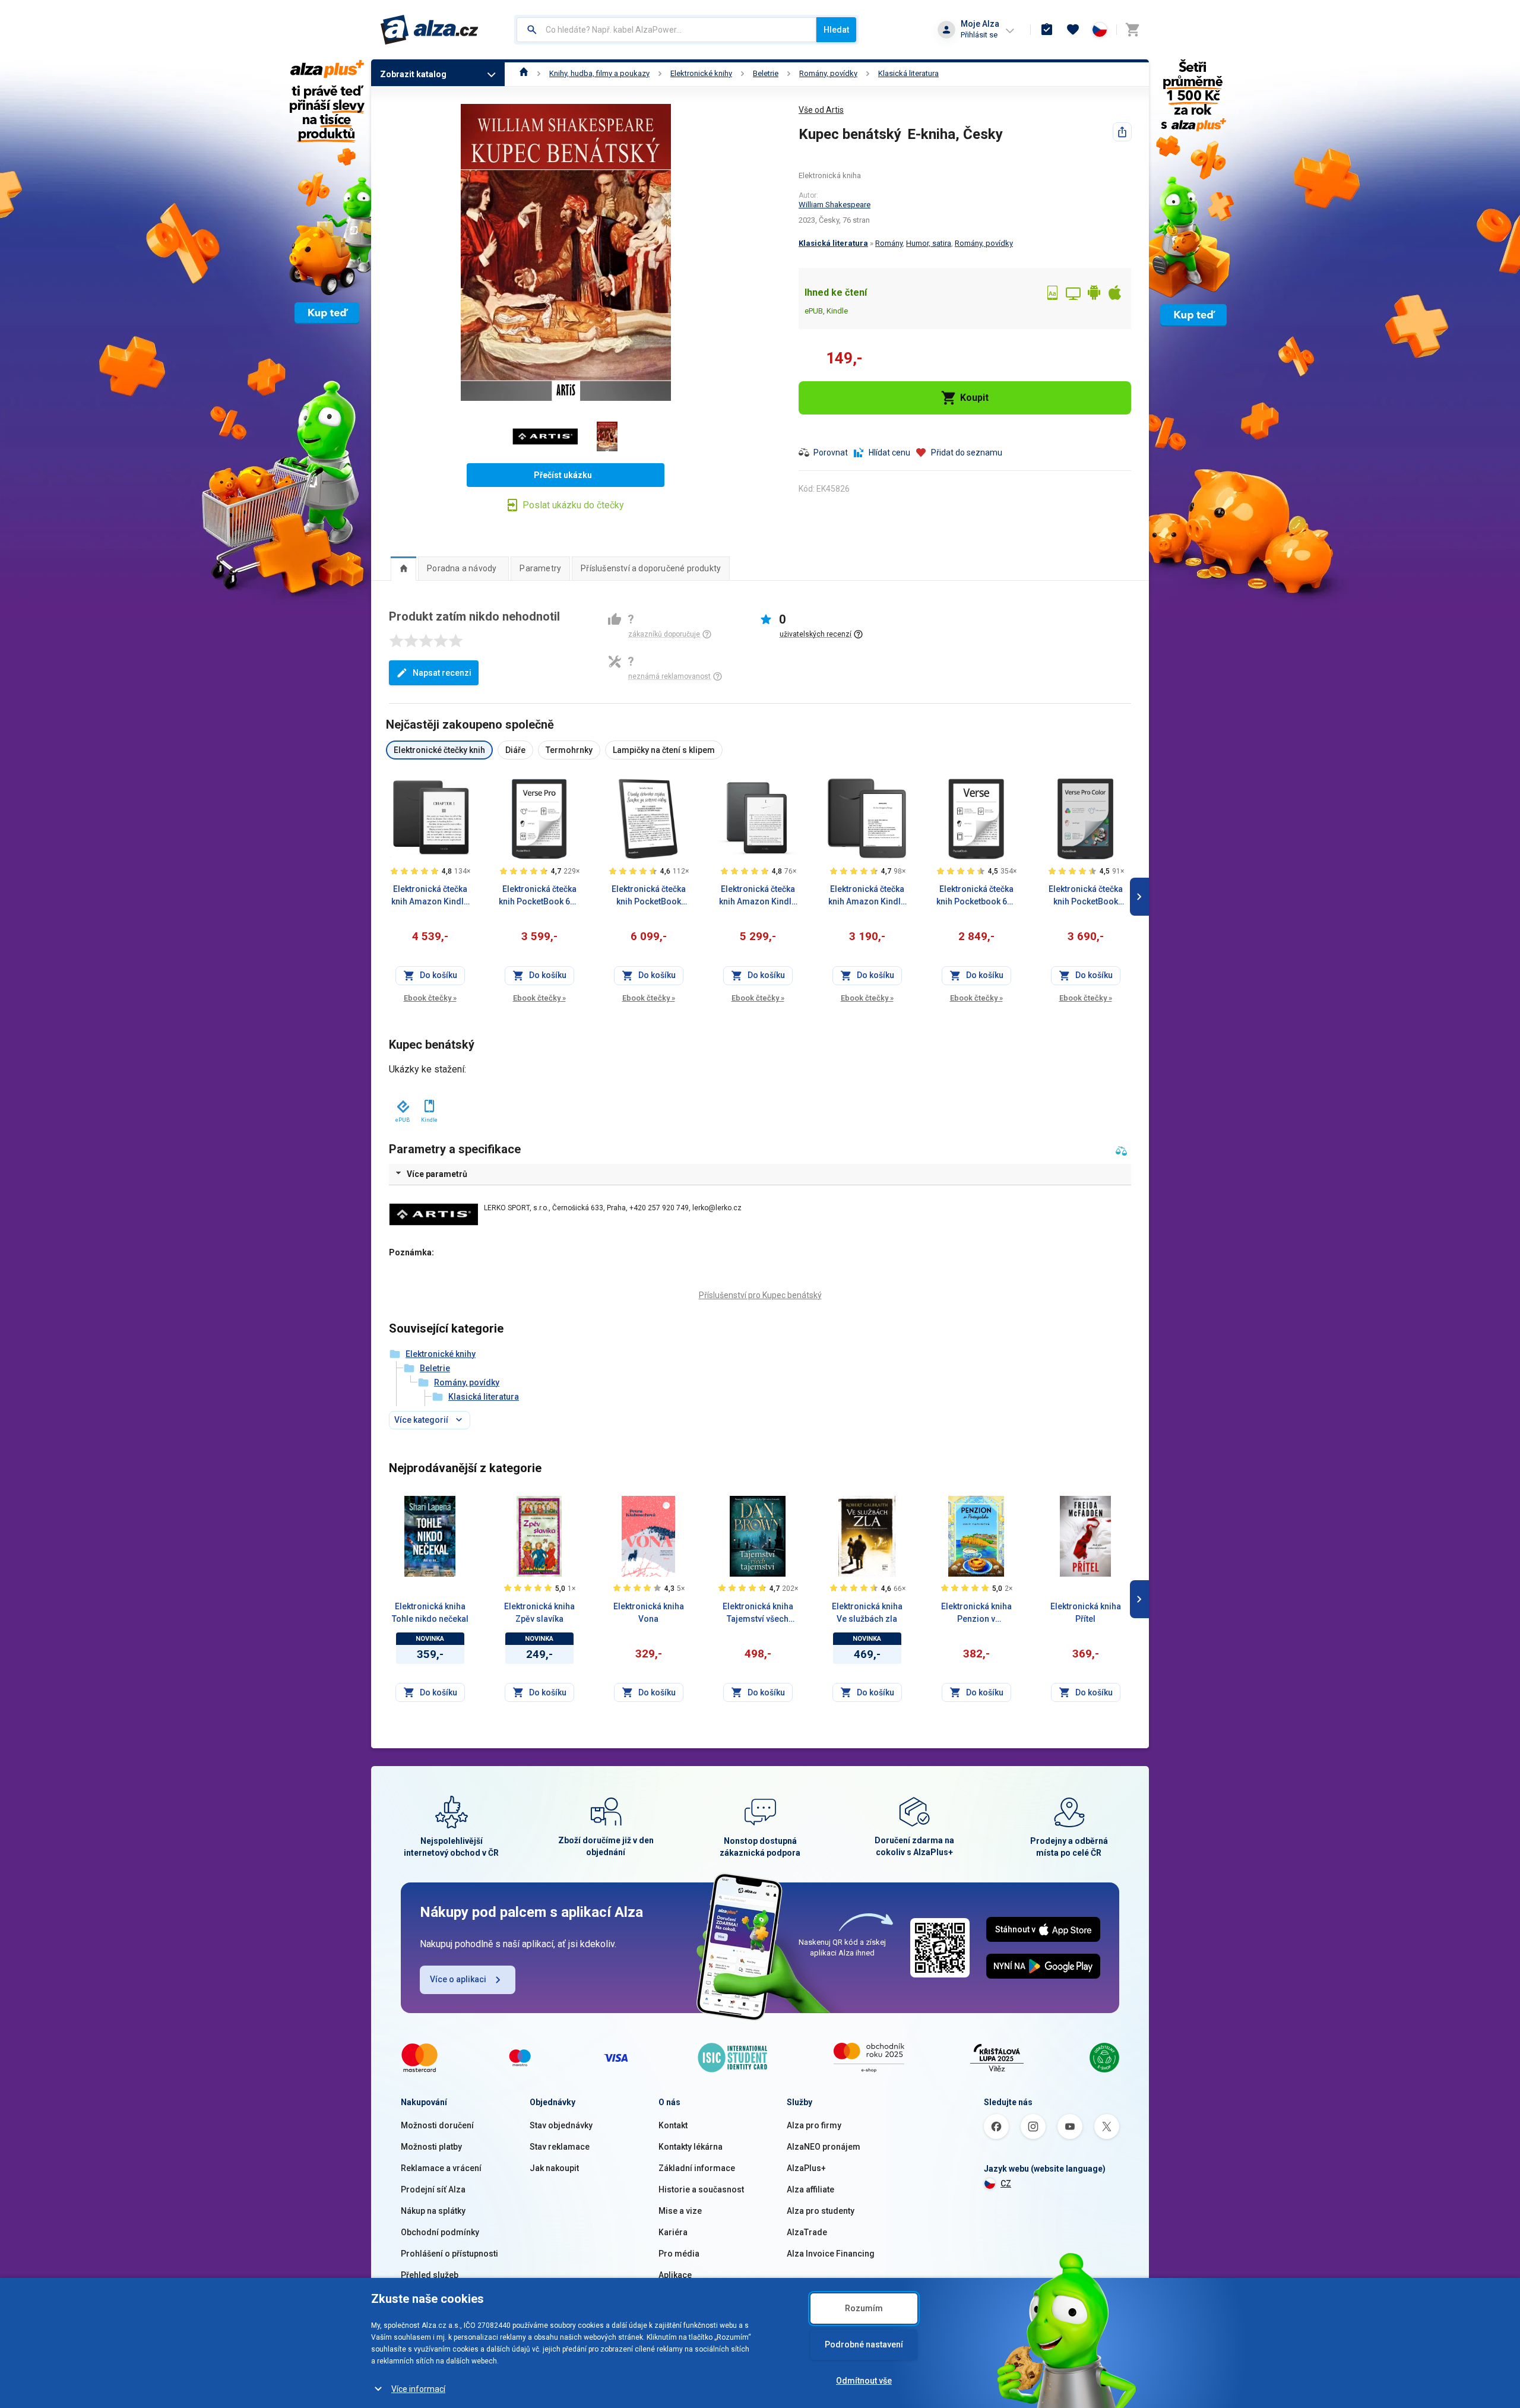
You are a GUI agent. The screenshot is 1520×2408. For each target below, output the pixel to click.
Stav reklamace (560, 2147)
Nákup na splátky (433, 2211)
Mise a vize (680, 2211)
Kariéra (673, 2232)
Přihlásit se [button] (979, 35)
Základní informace (697, 2168)
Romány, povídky (828, 73)
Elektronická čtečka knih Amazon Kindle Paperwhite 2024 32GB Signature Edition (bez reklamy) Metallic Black (758, 896)
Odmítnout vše (864, 2381)
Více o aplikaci (458, 1979)
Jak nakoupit (554, 2168)
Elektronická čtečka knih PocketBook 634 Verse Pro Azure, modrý (539, 896)
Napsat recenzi (442, 673)
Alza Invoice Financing (831, 2254)
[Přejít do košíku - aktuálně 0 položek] (1132, 30)
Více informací (418, 2389)
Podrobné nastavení (864, 2344)
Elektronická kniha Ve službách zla (867, 1613)
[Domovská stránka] (524, 73)
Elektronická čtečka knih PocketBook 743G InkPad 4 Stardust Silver (649, 896)
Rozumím (864, 2308)
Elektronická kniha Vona (649, 1613)
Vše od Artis (821, 110)
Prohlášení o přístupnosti (449, 2254)
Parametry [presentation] (540, 568)
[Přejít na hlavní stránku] (430, 30)
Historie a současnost (701, 2189)
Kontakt (673, 2125)
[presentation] (403, 568)
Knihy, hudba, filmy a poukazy (599, 73)
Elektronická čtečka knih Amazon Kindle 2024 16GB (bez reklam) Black (867, 896)
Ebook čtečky (430, 998)
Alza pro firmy (814, 2125)
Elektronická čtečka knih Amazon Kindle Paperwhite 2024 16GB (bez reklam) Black (430, 896)
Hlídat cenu (889, 453)
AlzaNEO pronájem (824, 2147)
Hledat (836, 30)
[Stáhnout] (402, 1104)
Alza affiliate (810, 2189)
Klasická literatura (908, 73)
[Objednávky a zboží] (1047, 30)
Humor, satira (929, 243)
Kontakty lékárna (691, 2147)
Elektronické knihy (701, 73)
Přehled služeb (430, 2275)
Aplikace (675, 2275)
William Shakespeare (835, 205)
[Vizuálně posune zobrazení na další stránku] (1139, 897)
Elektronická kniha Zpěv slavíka (539, 1613)
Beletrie (766, 73)
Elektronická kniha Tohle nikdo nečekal (430, 1613)
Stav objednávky (561, 2125)
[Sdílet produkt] (1122, 132)
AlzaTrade (807, 2232)
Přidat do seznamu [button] (967, 453)
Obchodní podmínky (440, 2232)
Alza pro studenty (821, 2211)
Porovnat (831, 453)
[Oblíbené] (1073, 30)
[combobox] (666, 30)
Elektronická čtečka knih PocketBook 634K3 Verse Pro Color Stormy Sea (1086, 896)
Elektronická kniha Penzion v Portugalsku (976, 1613)
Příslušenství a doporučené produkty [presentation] (651, 568)
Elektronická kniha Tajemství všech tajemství (758, 1613)
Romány (889, 243)
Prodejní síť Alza (433, 2189)
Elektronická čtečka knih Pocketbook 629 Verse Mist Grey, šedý (976, 896)
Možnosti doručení (437, 2125)
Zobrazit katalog (413, 74)
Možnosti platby (431, 2147)
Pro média (679, 2254)
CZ (1006, 2184)
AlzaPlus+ (806, 2168)
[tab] (403, 568)
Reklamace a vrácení (441, 2168)
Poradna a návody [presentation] (462, 568)
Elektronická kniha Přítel (1086, 1613)
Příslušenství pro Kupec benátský (760, 1295)
